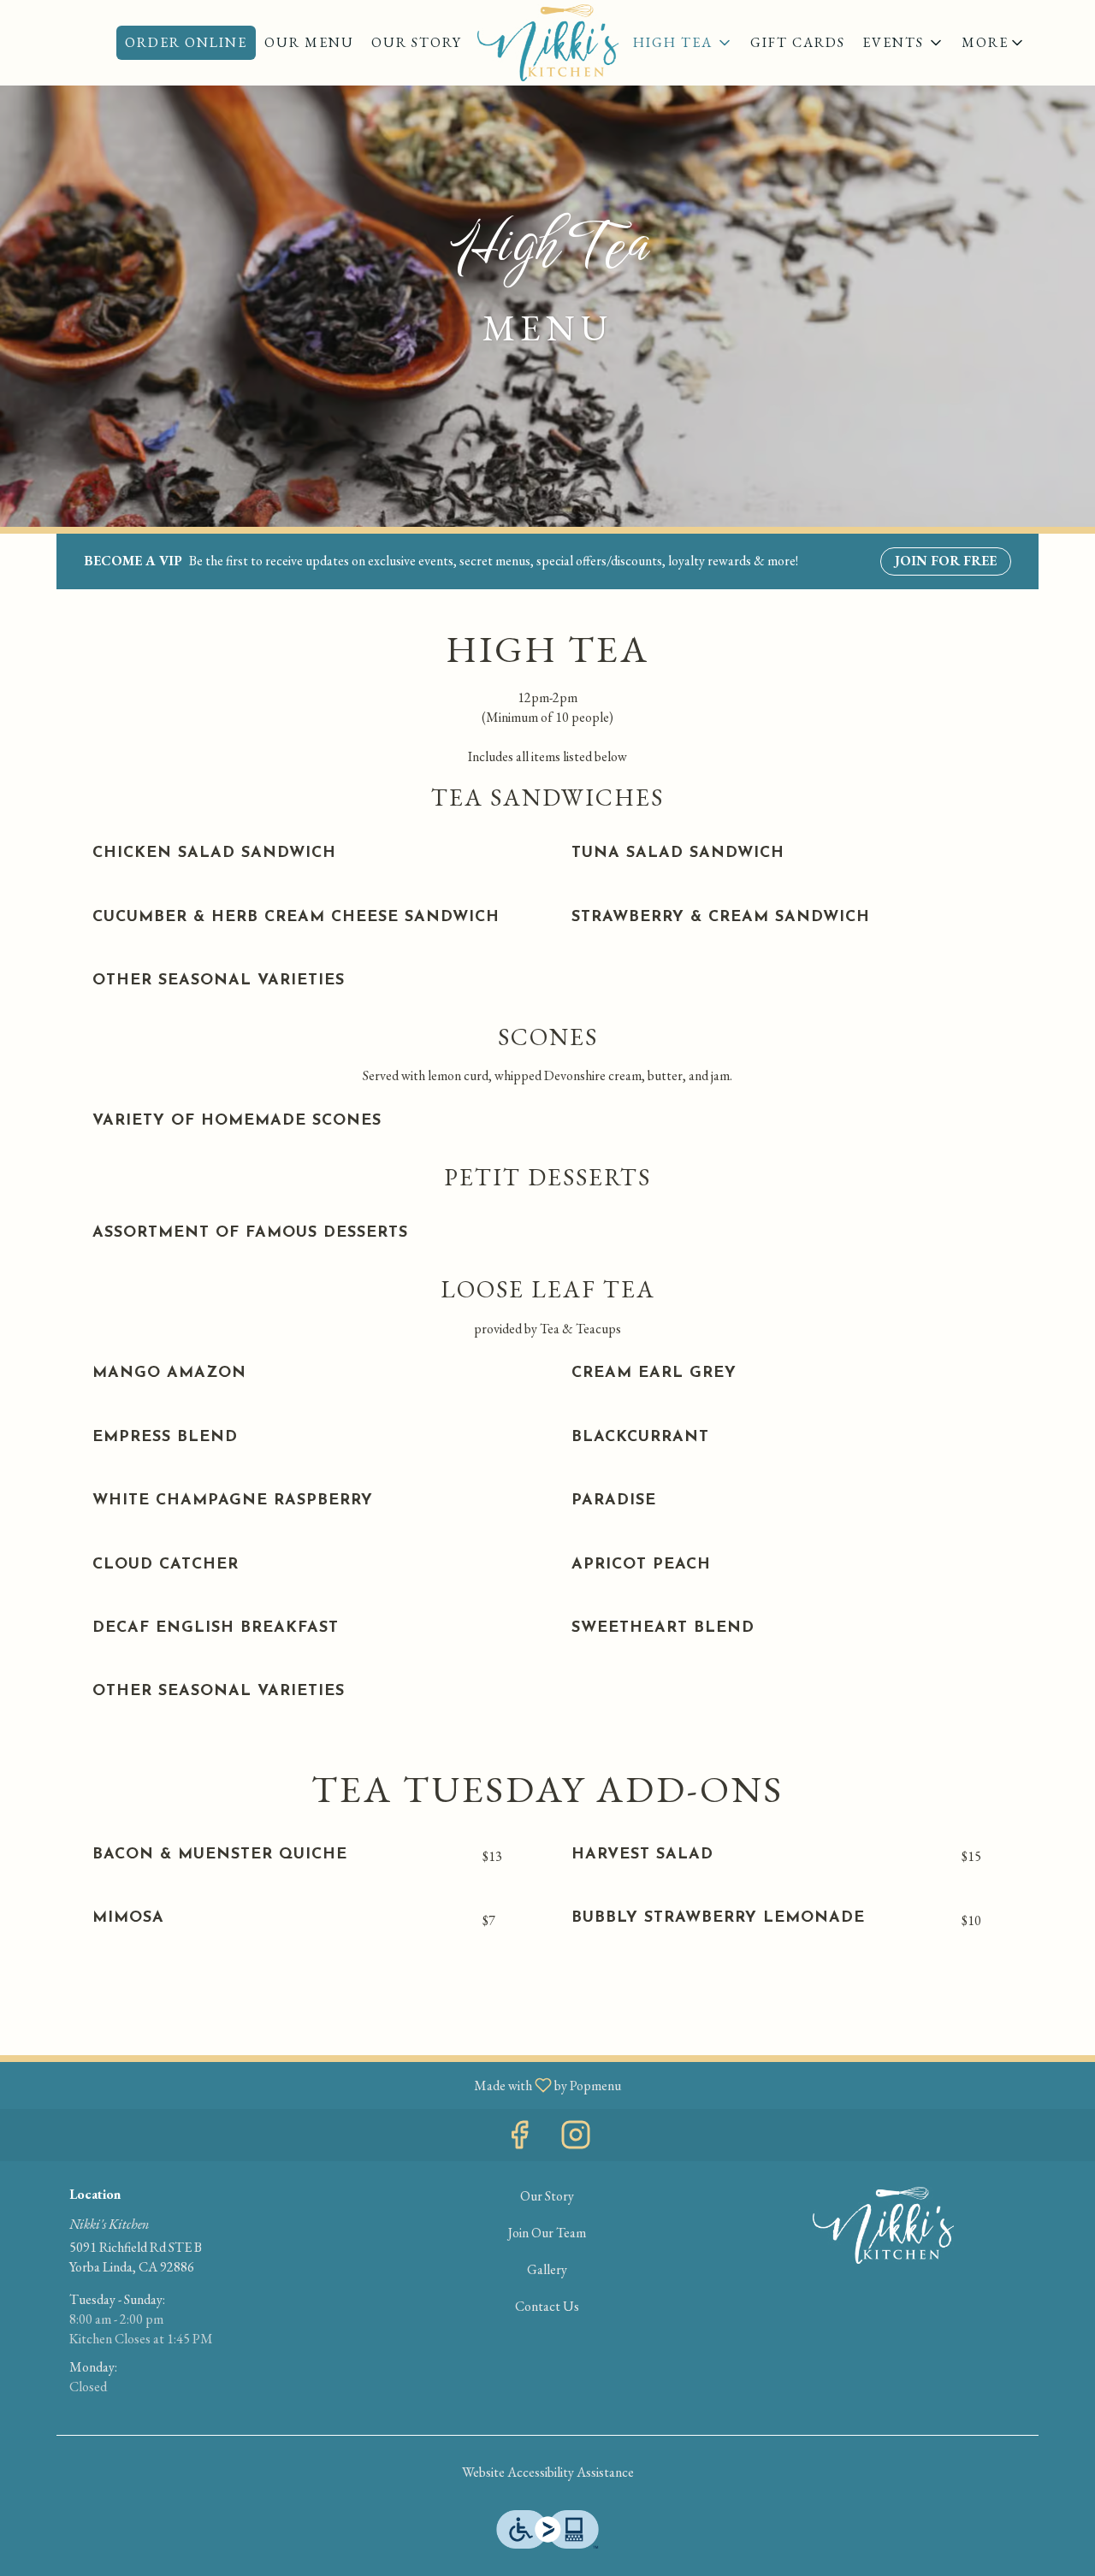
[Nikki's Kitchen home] (547, 43)
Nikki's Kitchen (883, 2225)
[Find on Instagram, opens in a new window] (576, 2139)
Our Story (417, 42)
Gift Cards (798, 42)
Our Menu (309, 42)
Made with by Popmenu (317, 2085)
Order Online (186, 42)
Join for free (946, 561)
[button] (994, 43)
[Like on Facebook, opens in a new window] (519, 2139)
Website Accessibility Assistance (548, 2472)
